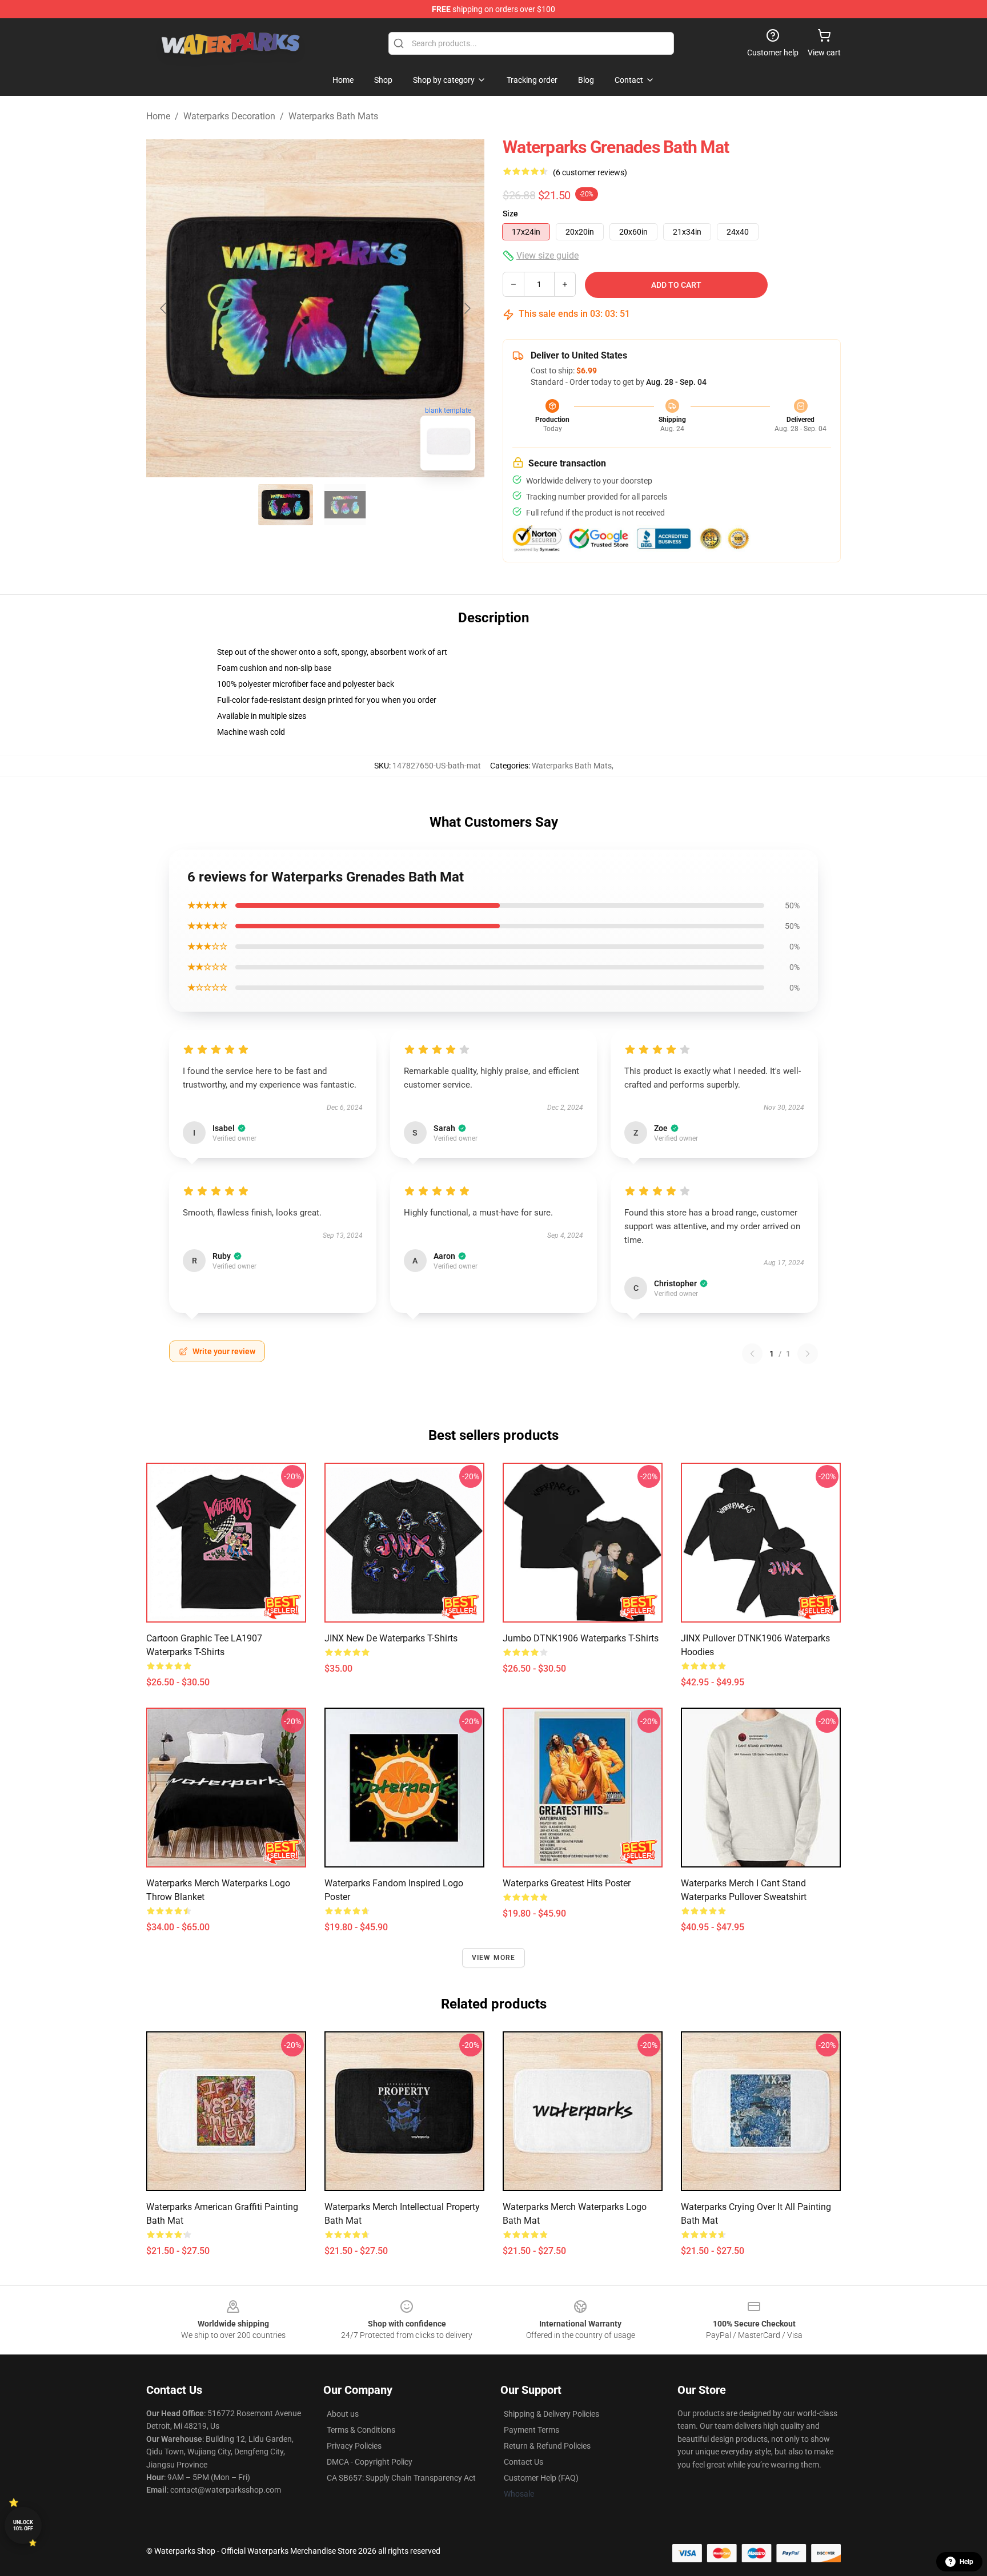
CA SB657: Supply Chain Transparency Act (401, 2478)
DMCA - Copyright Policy (370, 2462)
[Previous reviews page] (752, 1354)
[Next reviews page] (808, 1354)
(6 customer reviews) (590, 172)
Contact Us (523, 2462)
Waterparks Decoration (229, 116)
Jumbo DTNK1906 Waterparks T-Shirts (581, 1638)
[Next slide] (467, 308)
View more (494, 1958)
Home (158, 116)
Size (510, 214)
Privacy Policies (354, 2446)
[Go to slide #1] (286, 505)
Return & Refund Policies (547, 2446)
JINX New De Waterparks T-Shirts (391, 1638)
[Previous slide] (164, 308)
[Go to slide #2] (345, 505)
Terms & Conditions (361, 2430)
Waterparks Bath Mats (333, 116)
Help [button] (966, 2562)
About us (343, 2414)
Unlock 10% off (23, 2525)
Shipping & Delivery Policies (551, 2414)
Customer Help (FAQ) (541, 2478)
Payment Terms (531, 2430)
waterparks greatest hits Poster (567, 1883)
